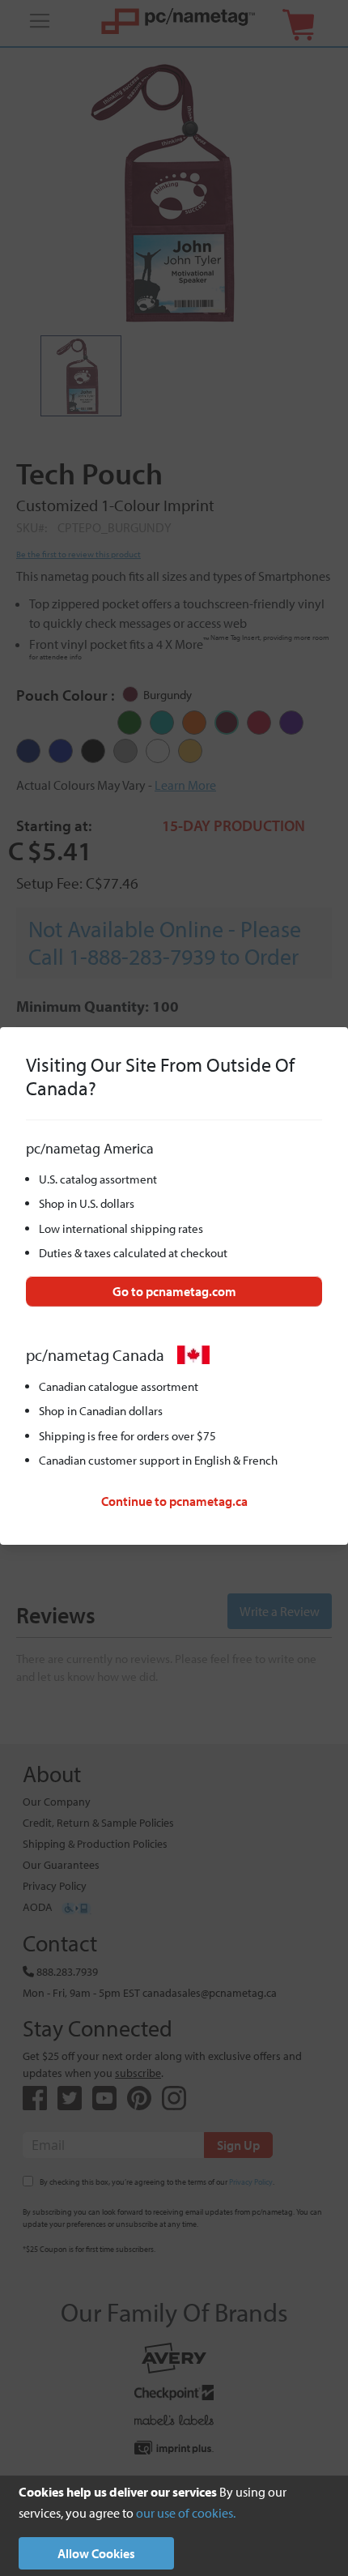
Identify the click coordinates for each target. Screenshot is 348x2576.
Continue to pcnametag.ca (174, 1501)
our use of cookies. (186, 2513)
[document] (174, 2526)
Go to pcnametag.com (174, 1291)
